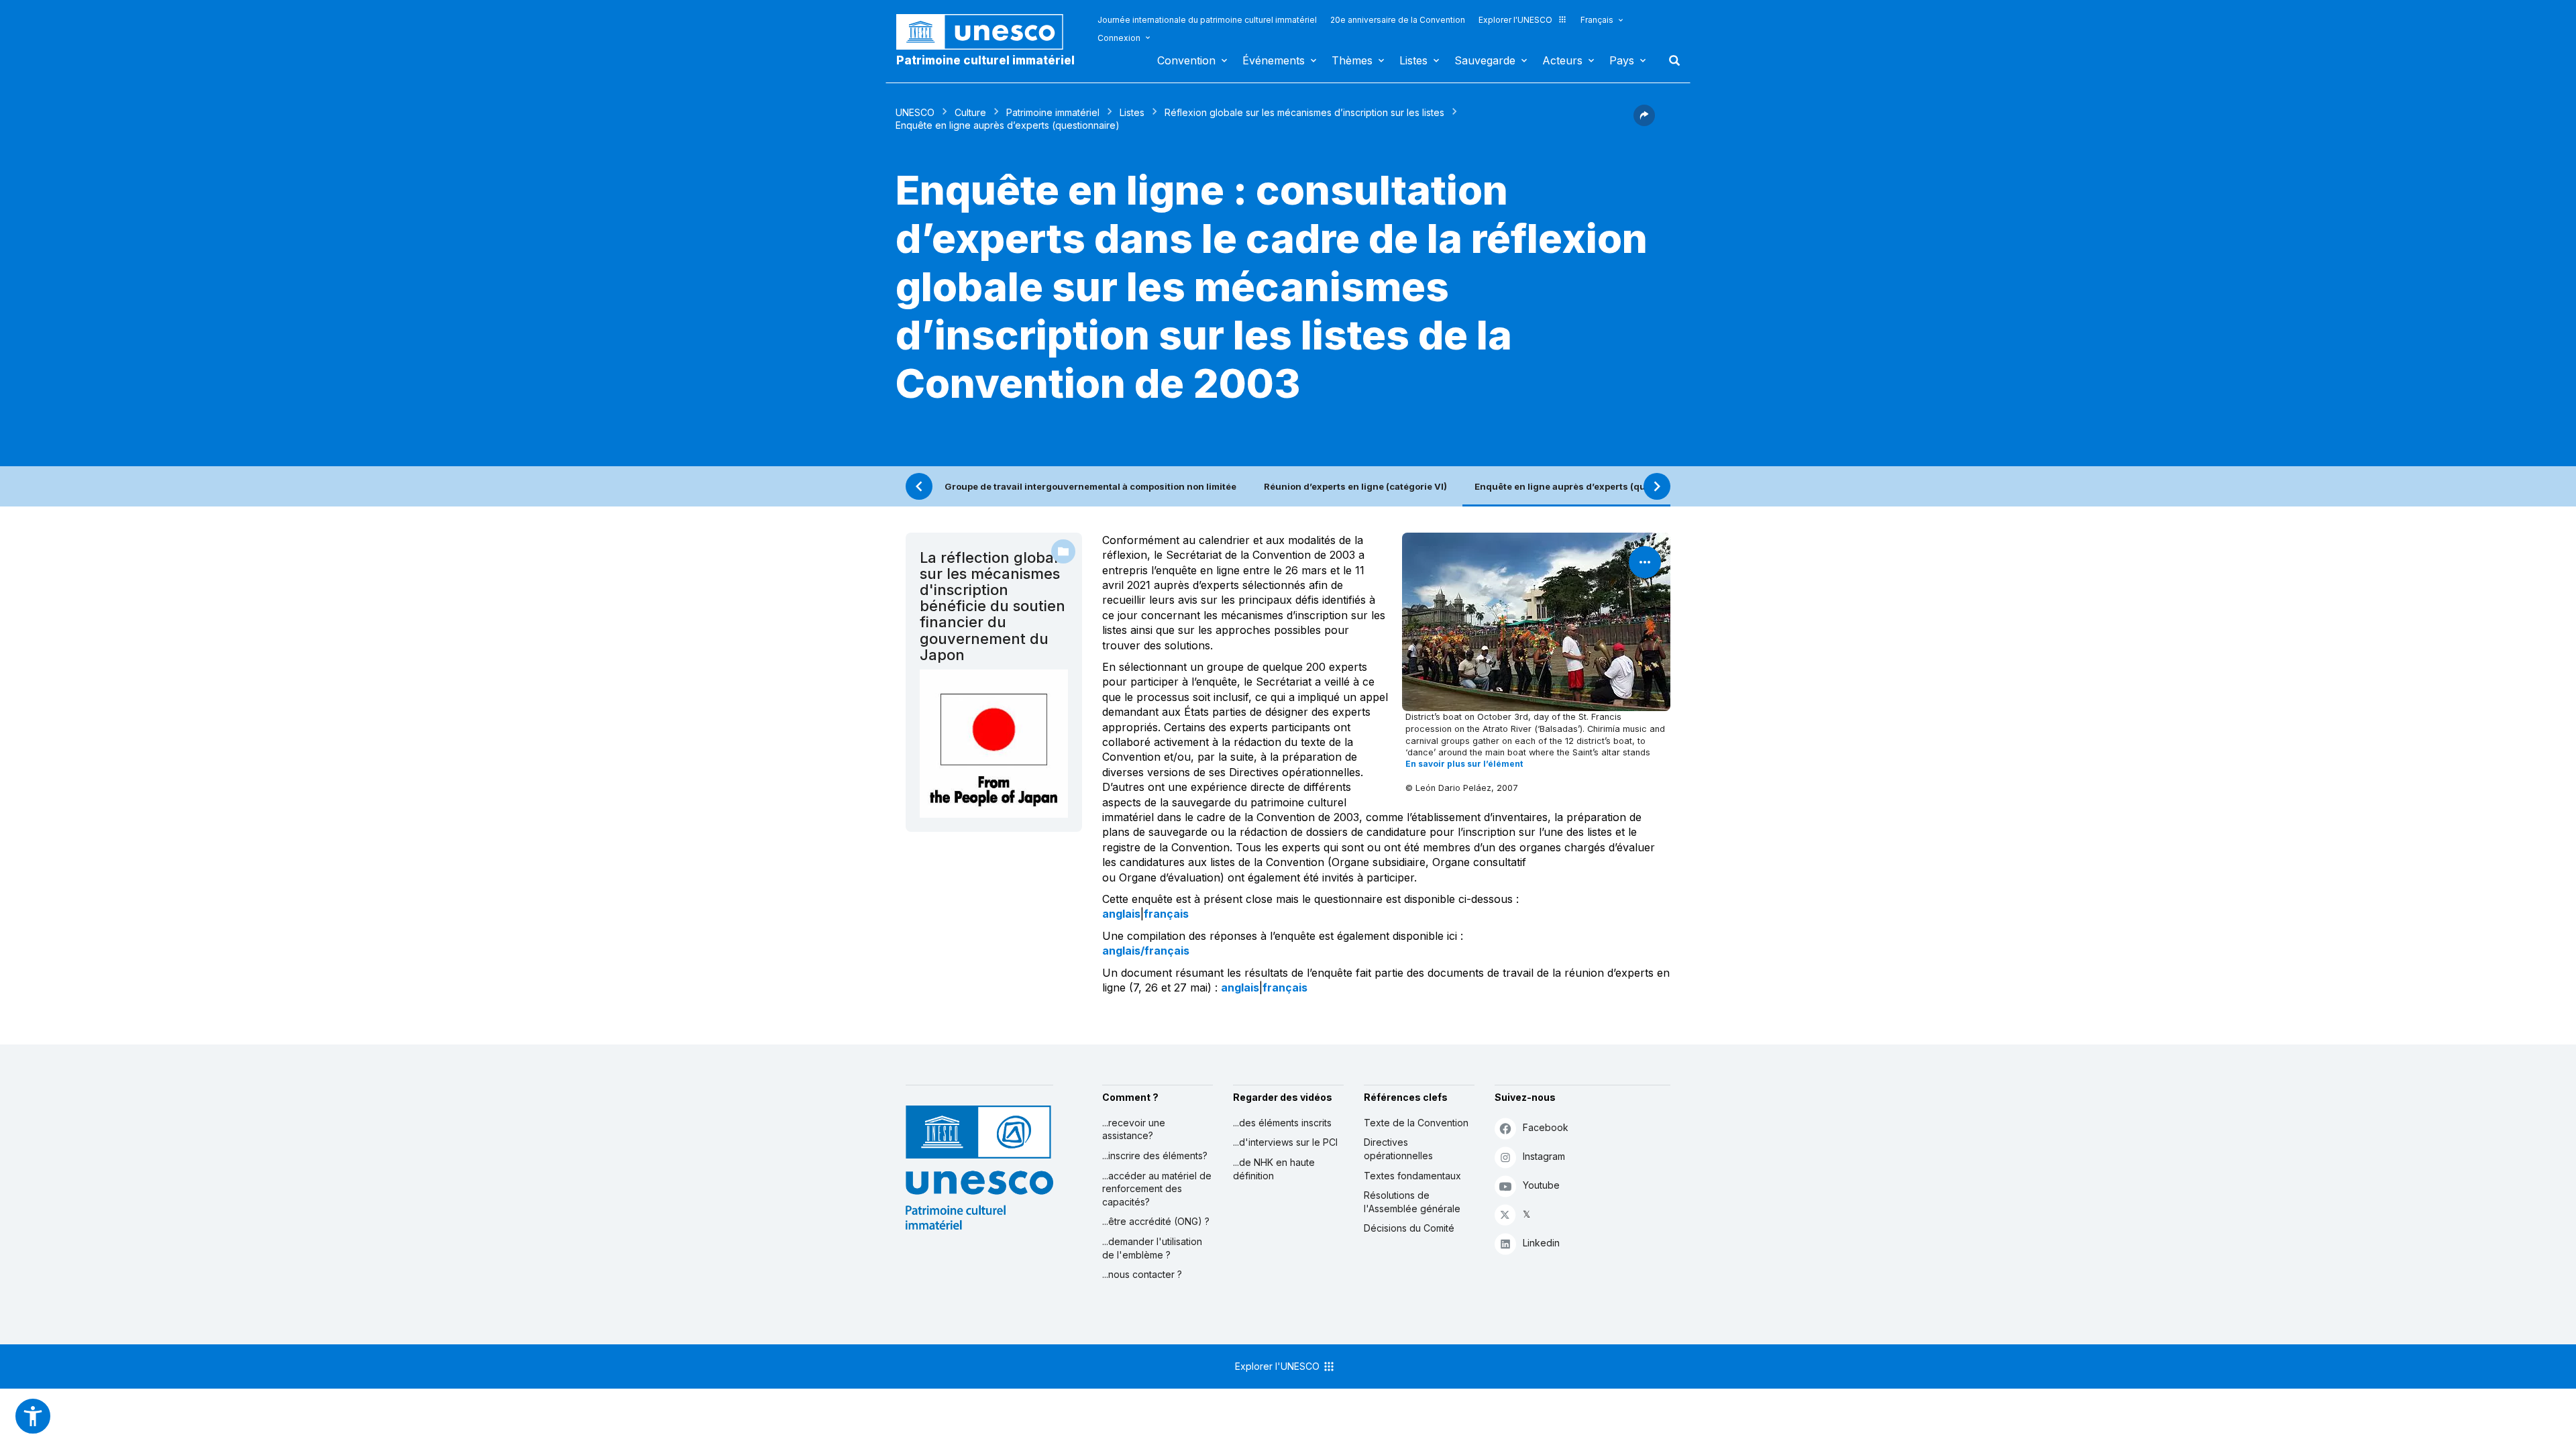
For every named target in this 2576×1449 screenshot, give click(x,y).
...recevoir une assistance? (1134, 1129)
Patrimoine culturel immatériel (985, 60)
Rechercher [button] (1670, 60)
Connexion (1119, 38)
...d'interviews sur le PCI (1285, 1142)
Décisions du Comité (1409, 1228)
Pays (1622, 60)
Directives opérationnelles (1398, 1149)
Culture (970, 112)
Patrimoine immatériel (1053, 112)
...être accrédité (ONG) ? (1156, 1221)
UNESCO (915, 112)
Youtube (1541, 1185)
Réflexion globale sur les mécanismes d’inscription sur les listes (1304, 112)
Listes (1413, 60)
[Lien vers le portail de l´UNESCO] (987, 32)
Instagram (1544, 1156)
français (1166, 914)
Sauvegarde (1485, 60)
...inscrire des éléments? (1155, 1156)
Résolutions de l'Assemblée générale (1412, 1202)
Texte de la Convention (1416, 1123)
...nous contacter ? (1142, 1274)
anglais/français (1146, 951)
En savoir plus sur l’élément (1464, 764)
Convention (1186, 60)
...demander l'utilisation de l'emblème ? (1152, 1248)
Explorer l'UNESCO (1515, 20)
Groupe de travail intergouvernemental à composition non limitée (1090, 486)
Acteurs (1562, 60)
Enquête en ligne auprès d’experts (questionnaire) (1588, 486)
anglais (1121, 914)
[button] (1644, 122)
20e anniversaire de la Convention (1398, 20)
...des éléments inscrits (1282, 1123)
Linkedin (1541, 1243)
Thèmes (1352, 60)
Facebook (1546, 1127)
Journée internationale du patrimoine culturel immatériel (1207, 20)
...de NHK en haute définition (1274, 1169)
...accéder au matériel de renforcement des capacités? (1157, 1189)
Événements (1274, 60)
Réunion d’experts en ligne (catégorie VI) (1355, 486)
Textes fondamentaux (1412, 1176)
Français (1597, 20)
